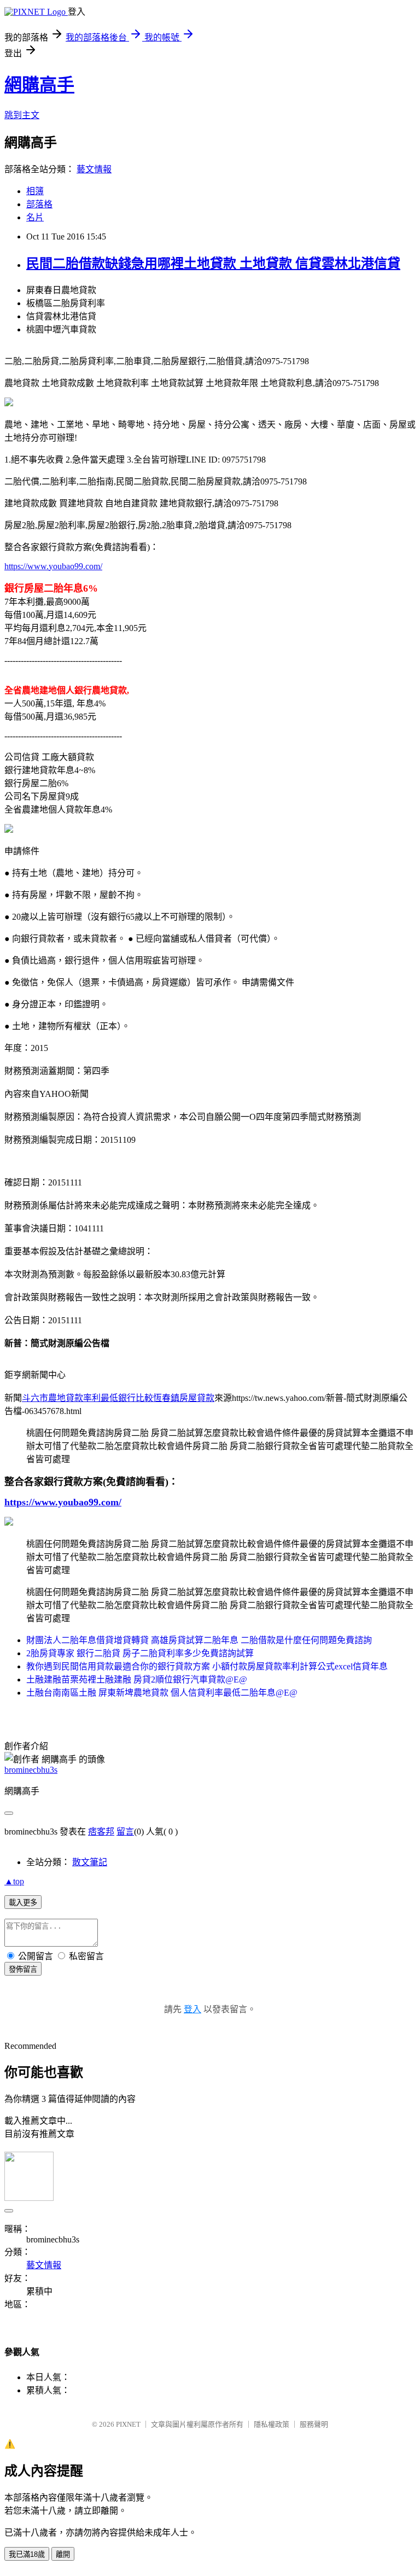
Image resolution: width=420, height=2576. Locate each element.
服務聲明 (314, 2424)
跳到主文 (22, 115)
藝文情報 (94, 169)
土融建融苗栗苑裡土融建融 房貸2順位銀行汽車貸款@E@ (137, 1680)
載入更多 (23, 1903)
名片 (35, 217)
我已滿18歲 (27, 2554)
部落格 (39, 204)
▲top (14, 1881)
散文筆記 (90, 1862)
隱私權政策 (272, 2424)
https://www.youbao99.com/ (53, 566)
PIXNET (128, 2424)
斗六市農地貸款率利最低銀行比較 (87, 1398)
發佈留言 (23, 1969)
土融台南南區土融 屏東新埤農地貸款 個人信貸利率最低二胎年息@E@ (162, 1693)
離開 (63, 2554)
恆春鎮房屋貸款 (184, 1398)
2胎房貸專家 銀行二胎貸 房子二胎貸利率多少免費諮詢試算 (140, 1653)
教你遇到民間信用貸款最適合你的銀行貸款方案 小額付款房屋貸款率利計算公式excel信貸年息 (207, 1666)
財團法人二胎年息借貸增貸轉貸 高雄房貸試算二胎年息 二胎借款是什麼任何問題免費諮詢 (199, 1640)
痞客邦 (101, 1832)
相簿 (35, 191)
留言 (125, 1832)
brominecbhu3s (31, 1770)
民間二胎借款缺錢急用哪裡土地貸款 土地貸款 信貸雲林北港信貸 (213, 264)
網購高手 (39, 85)
